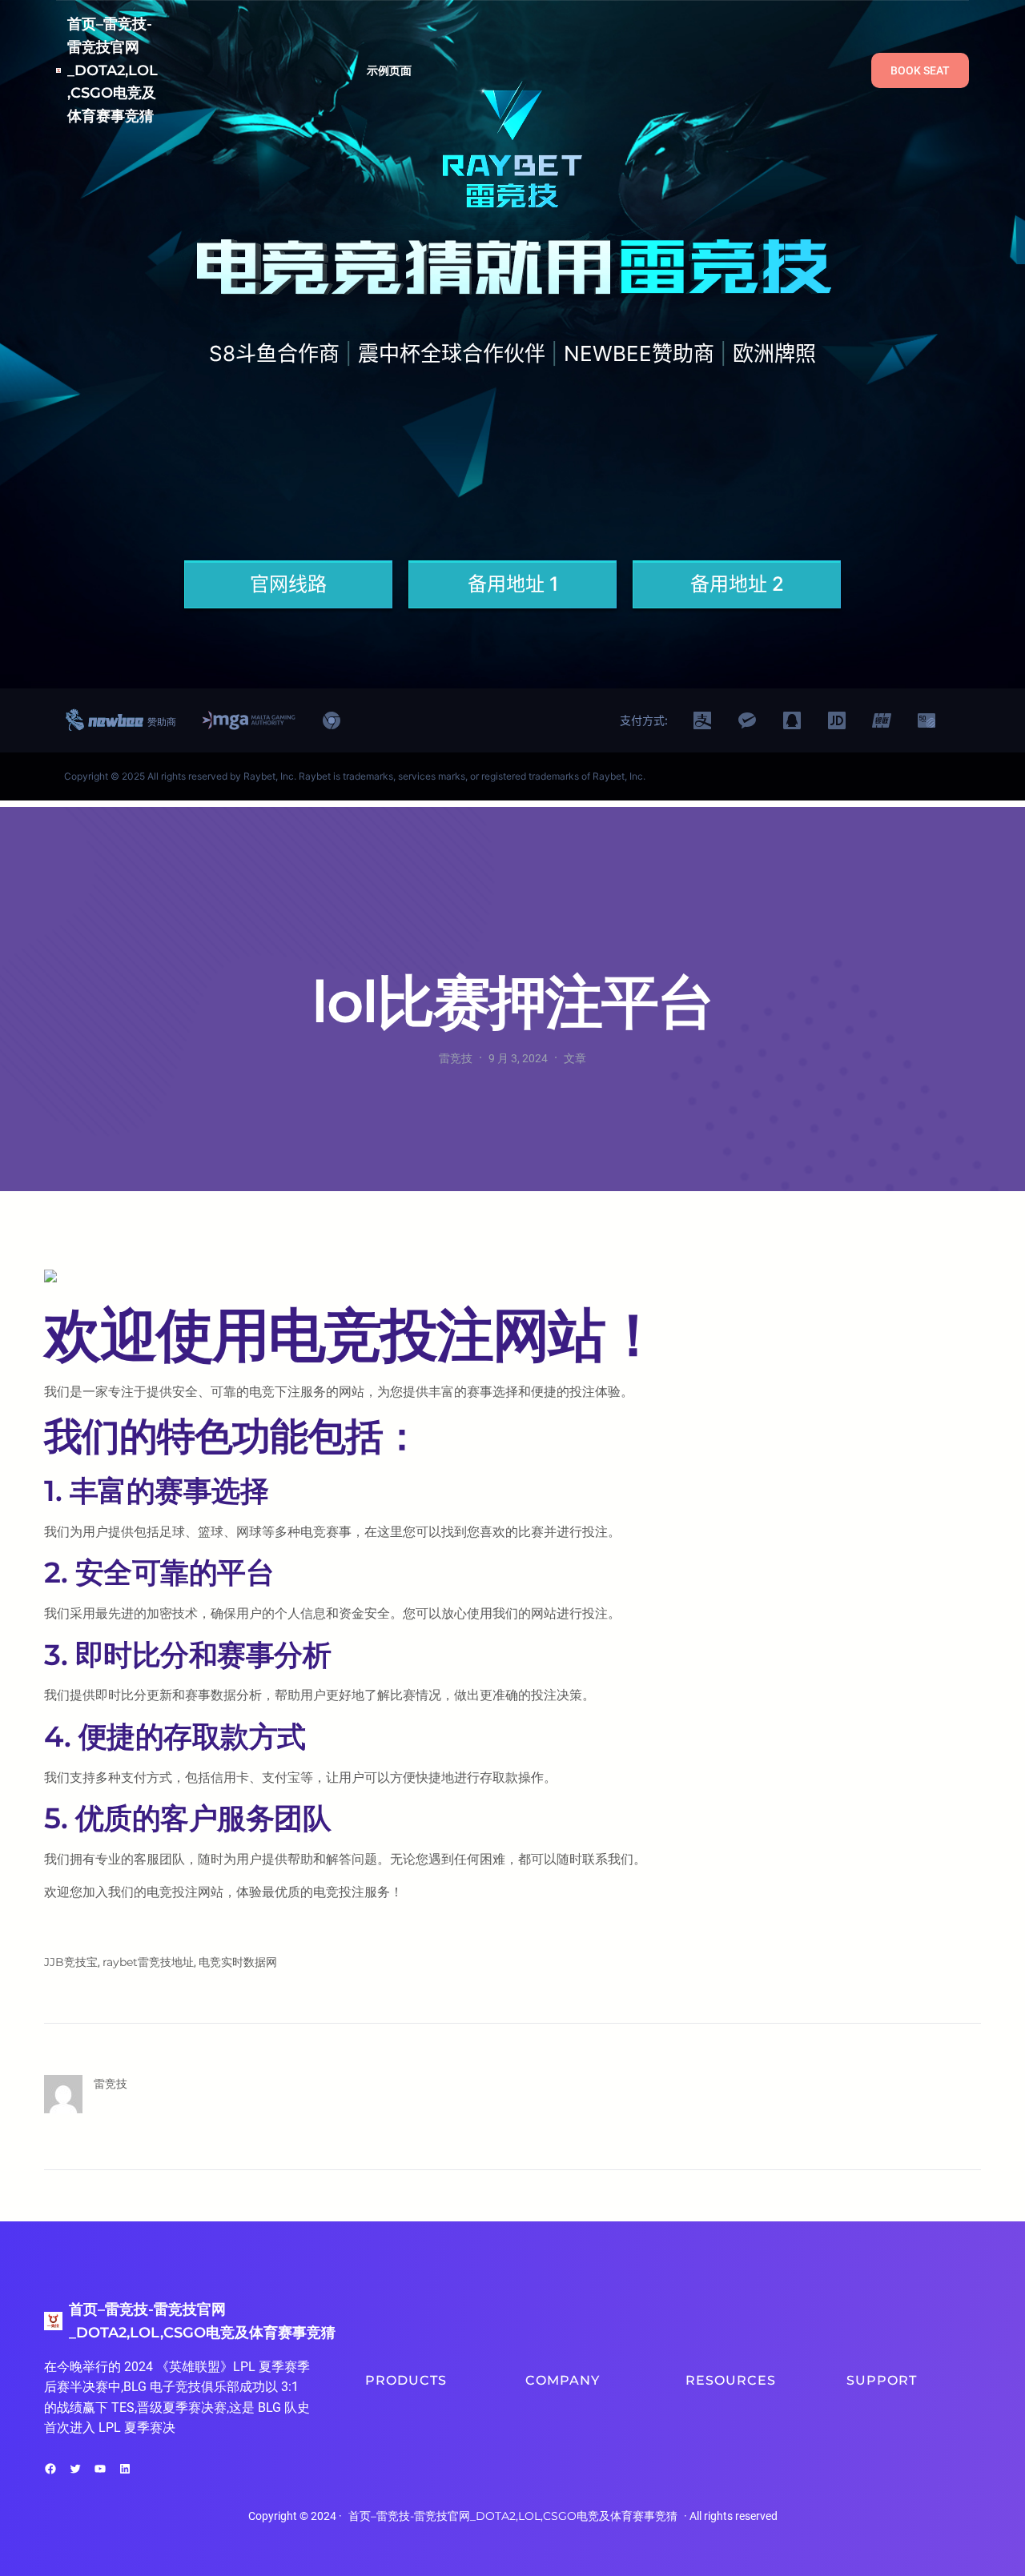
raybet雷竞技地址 (148, 1962)
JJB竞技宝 (71, 1962)
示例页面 (390, 70)
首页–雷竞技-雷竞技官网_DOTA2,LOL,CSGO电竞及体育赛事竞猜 (113, 70)
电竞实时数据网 (238, 1962)
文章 (575, 1058)
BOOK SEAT (920, 70)
